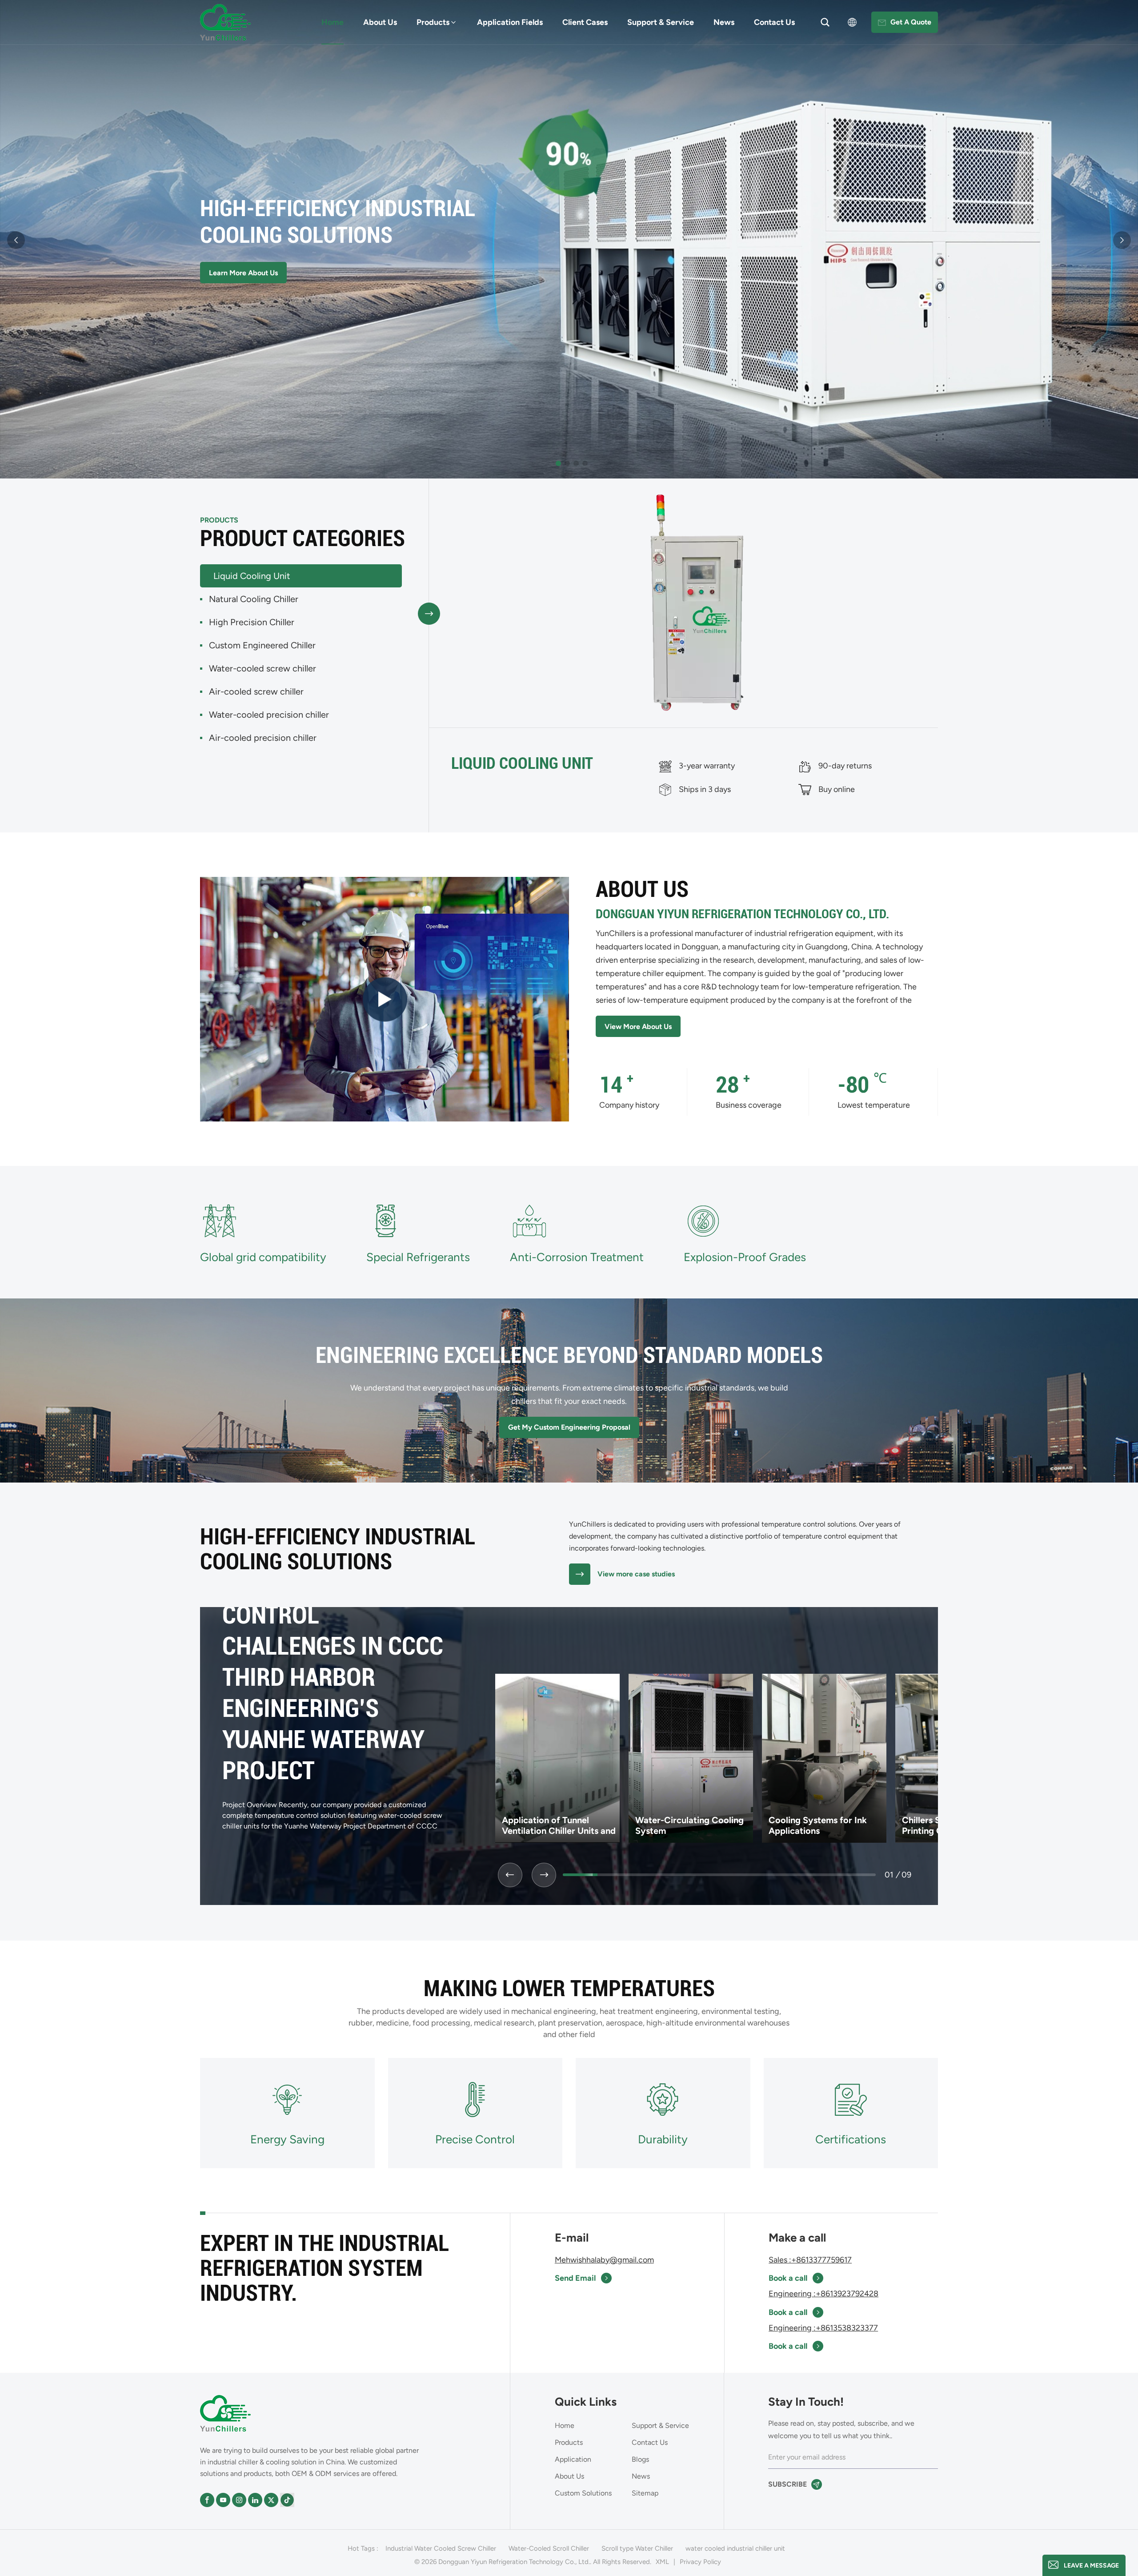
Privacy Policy (700, 2562)
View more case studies (636, 1574)
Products (433, 22)
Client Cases (585, 22)
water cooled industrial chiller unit (735, 2548)
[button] (558, 463)
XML (662, 2562)
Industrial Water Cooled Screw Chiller (441, 2548)
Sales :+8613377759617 (810, 2260)
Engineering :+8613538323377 (823, 2328)
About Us (380, 22)
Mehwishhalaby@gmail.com (604, 2260)
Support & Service (661, 22)
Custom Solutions (583, 2493)
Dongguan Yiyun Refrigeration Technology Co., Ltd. (742, 914)
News (724, 22)
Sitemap (645, 2493)
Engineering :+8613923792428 (823, 2294)
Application (573, 2459)
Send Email (575, 2278)
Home (333, 22)
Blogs (640, 2459)
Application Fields (510, 22)
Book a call (788, 2278)
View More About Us (638, 1027)
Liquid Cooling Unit (522, 764)
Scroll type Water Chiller (637, 2548)
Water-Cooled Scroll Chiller (549, 2548)
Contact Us (774, 22)
